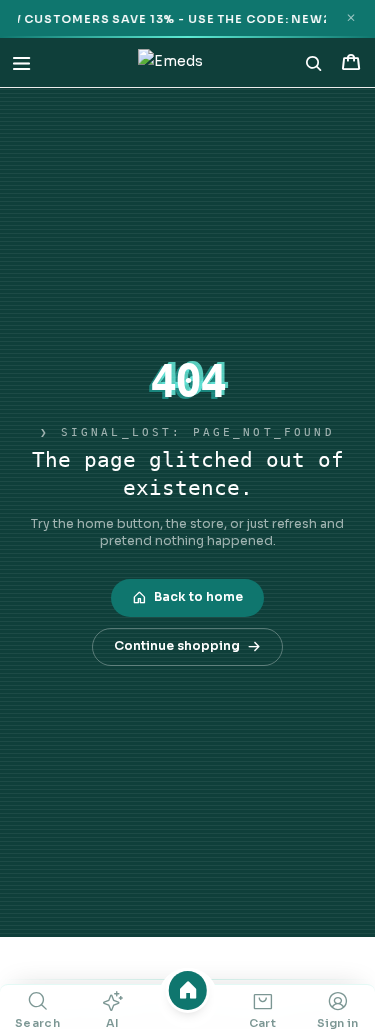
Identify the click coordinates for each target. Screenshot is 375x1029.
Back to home (198, 597)
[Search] (314, 63)
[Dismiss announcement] (350, 18)
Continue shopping (177, 646)
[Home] (187, 990)
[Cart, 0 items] (350, 62)
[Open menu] (21, 62)
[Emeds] (170, 63)
